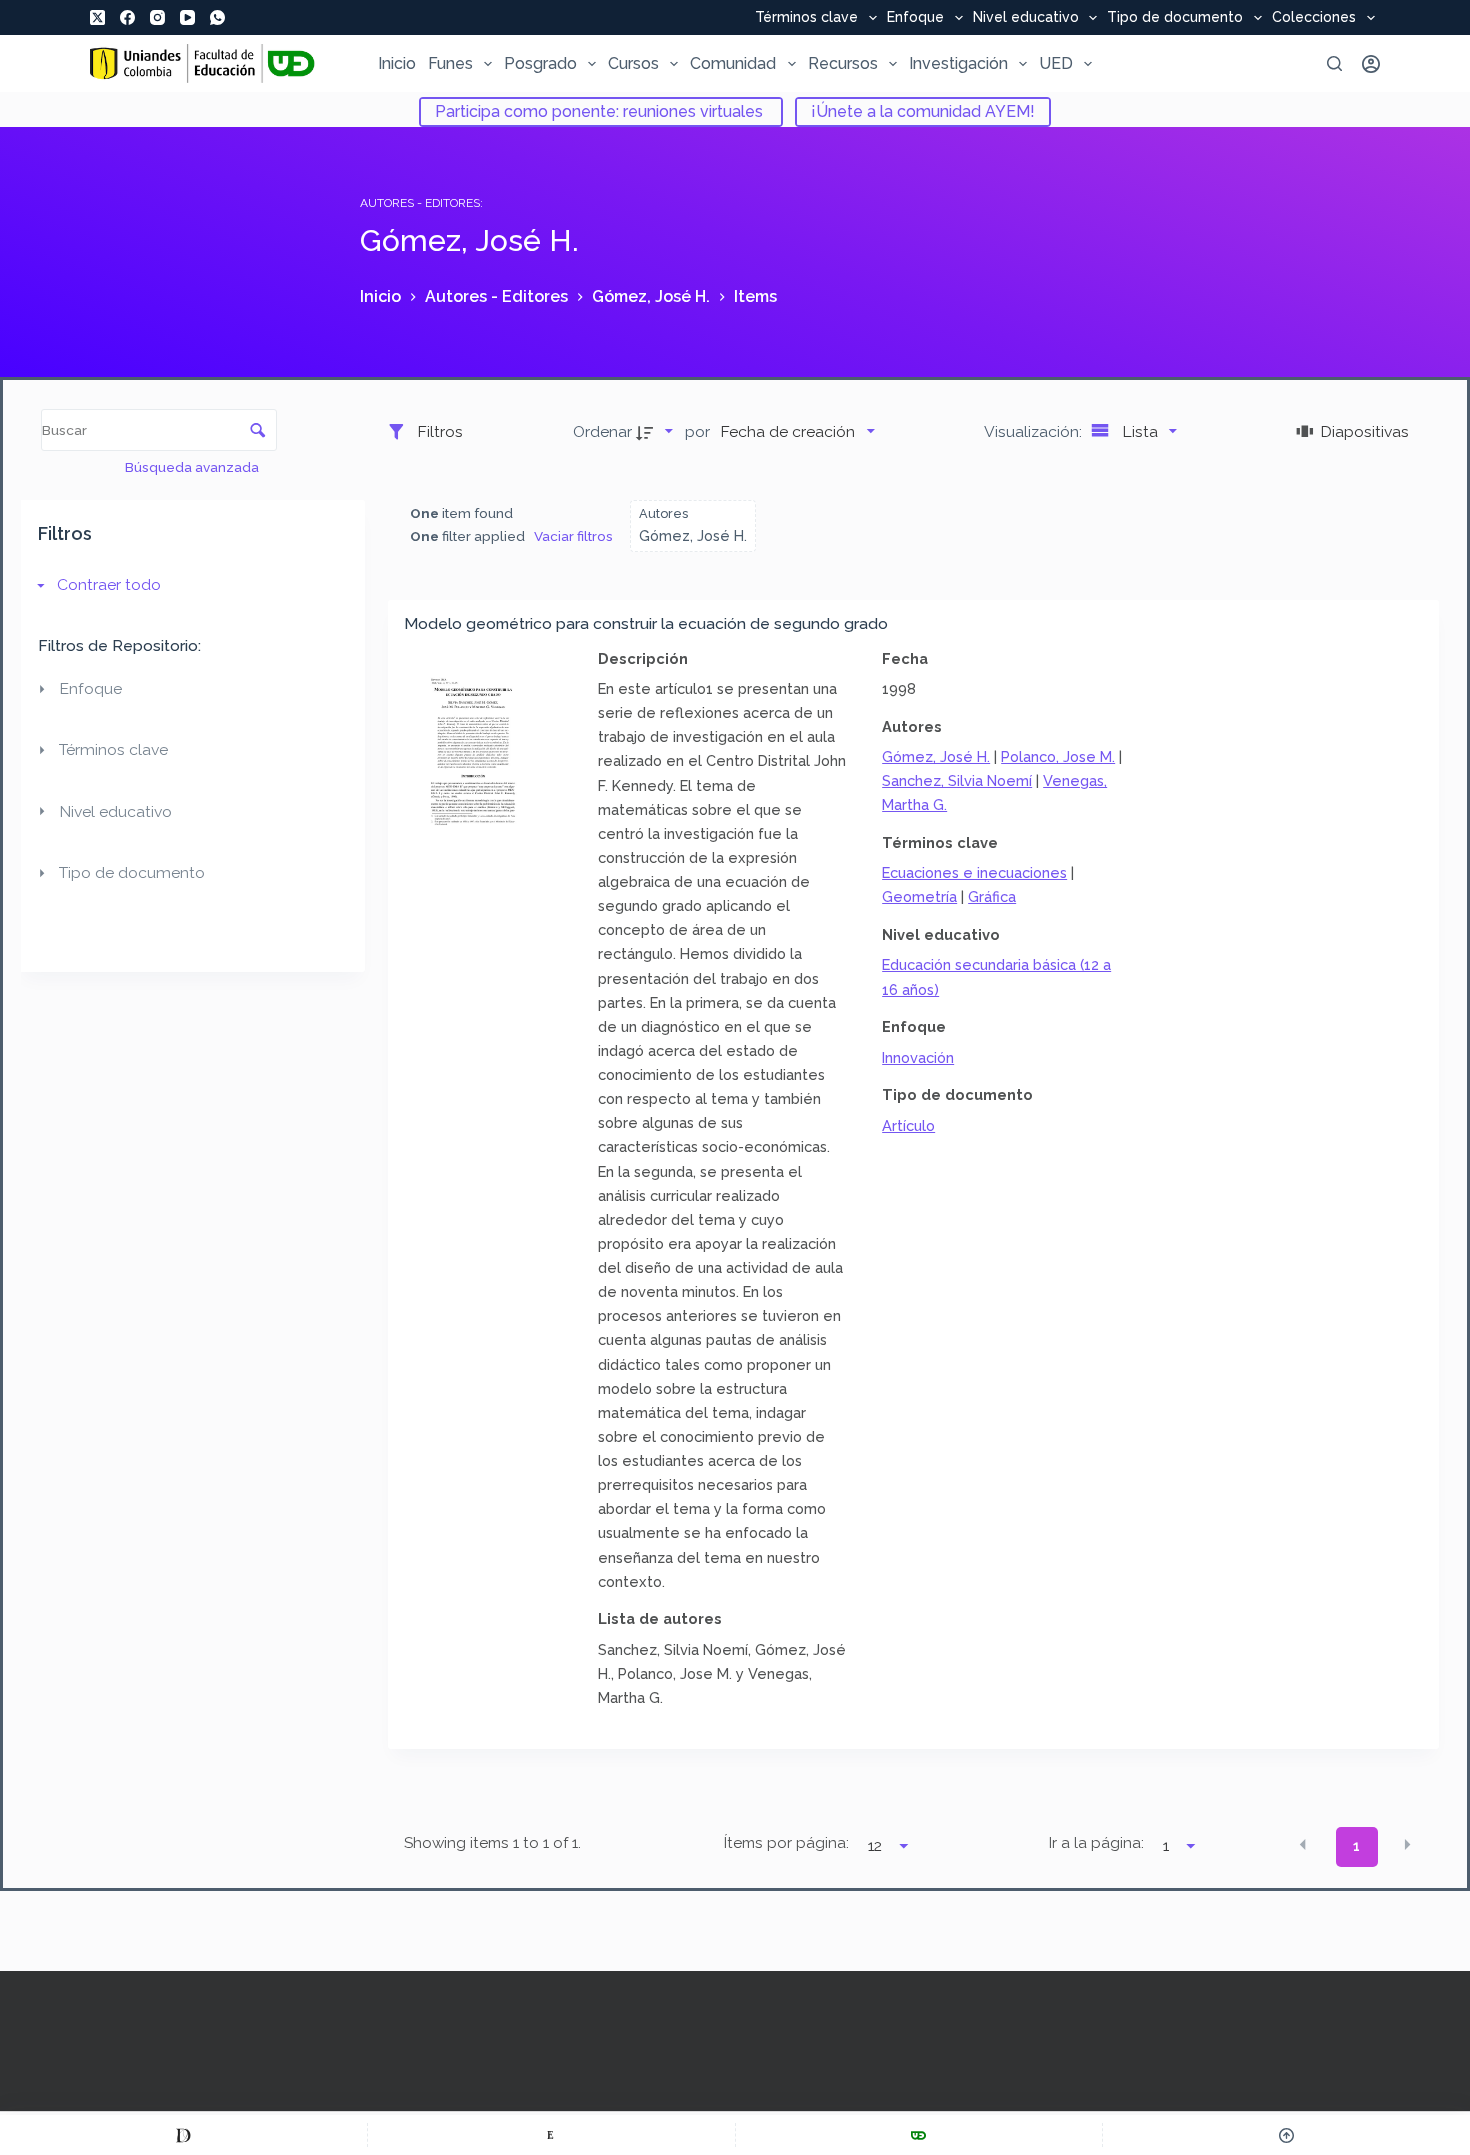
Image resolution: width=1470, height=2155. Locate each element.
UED (1056, 63)
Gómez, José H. (936, 756)
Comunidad (733, 63)
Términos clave (806, 18)
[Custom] (183, 2135)
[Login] (1371, 64)
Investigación (958, 63)
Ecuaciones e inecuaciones (974, 872)
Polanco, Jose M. (1058, 756)
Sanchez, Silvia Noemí (957, 780)
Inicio (397, 63)
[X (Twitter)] (97, 17)
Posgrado (540, 63)
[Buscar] (1334, 63)
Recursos (843, 63)
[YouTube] (187, 17)
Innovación (918, 1057)
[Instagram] (157, 17)
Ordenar (602, 431)
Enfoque (915, 18)
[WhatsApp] (217, 17)
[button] (1303, 1845)
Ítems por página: (786, 1843)
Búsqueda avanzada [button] (193, 467)
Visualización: (1035, 431)
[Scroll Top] (1286, 2135)
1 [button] (1356, 1846)
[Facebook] (127, 17)
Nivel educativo (1026, 18)
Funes (450, 63)
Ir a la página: (1096, 1843)
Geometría (919, 896)
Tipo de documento (1175, 18)
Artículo (908, 1125)
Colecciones (1314, 18)
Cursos (633, 63)
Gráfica (992, 896)
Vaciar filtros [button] (573, 536)
